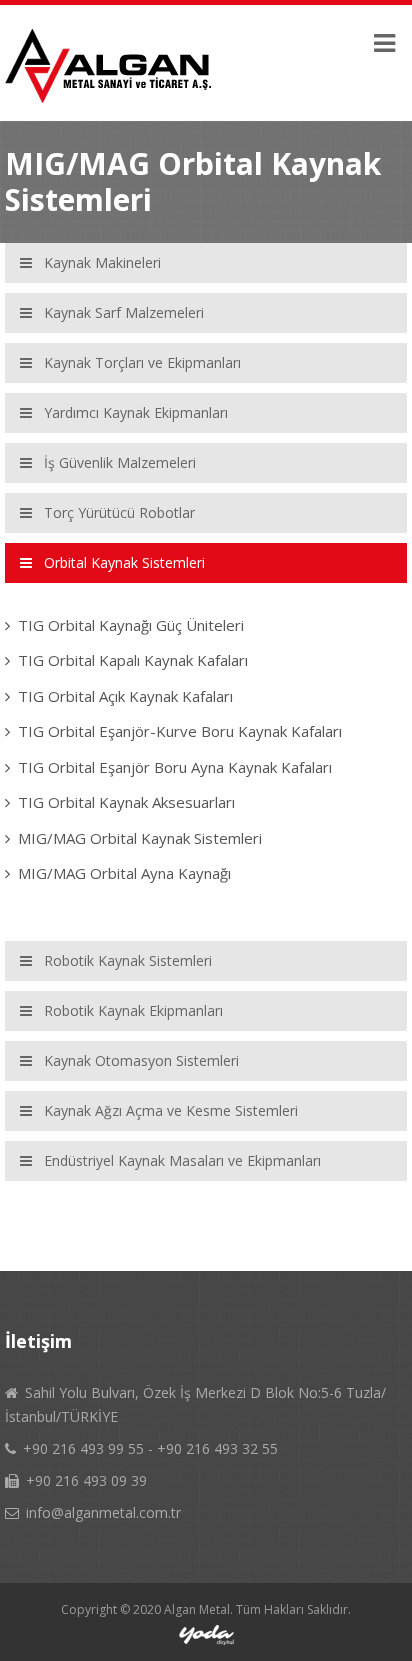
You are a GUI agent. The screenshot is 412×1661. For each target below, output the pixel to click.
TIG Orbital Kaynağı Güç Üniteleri (131, 625)
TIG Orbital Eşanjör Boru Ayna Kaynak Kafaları (175, 767)
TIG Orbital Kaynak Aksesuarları (126, 802)
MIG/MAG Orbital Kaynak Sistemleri (140, 838)
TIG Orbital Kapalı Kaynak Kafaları (133, 660)
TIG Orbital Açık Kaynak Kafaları (125, 696)
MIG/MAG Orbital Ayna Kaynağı (124, 873)
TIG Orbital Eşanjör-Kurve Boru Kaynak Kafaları (180, 731)
